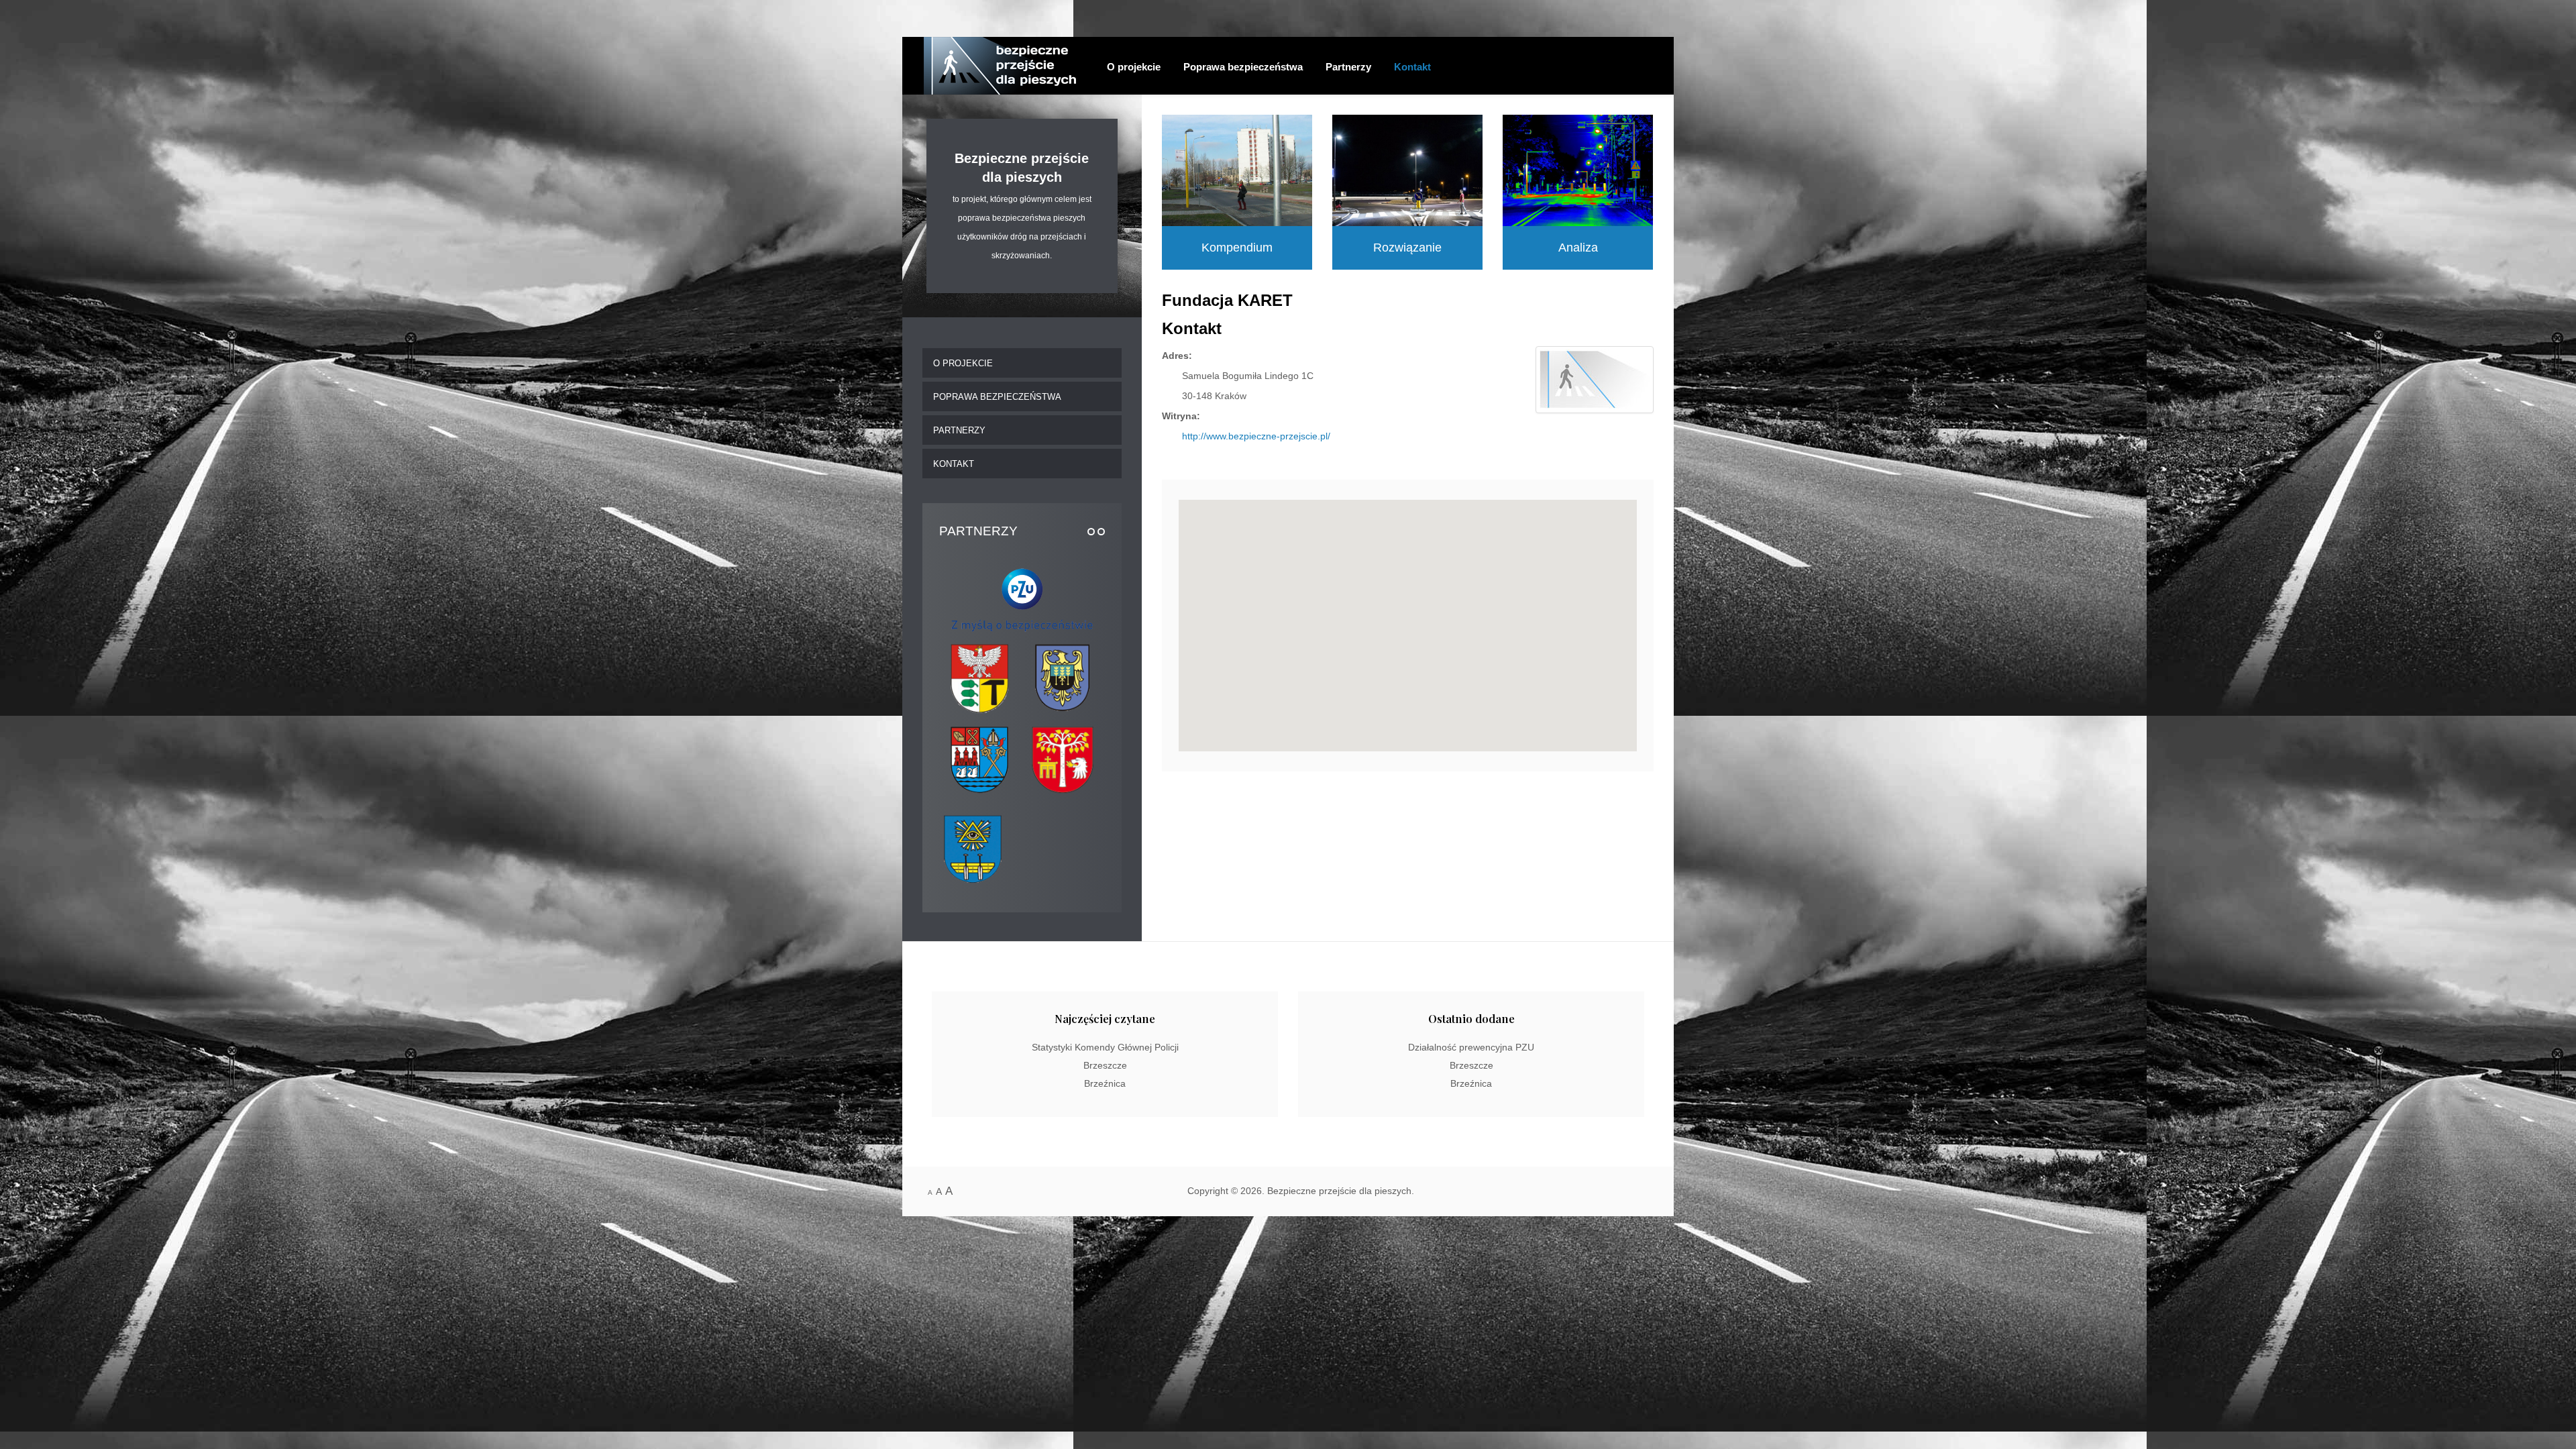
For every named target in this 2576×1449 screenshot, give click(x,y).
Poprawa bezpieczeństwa (1243, 67)
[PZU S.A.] (1022, 597)
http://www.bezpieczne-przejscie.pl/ (1256, 436)
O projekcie (1134, 67)
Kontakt (1412, 67)
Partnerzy (1348, 67)
